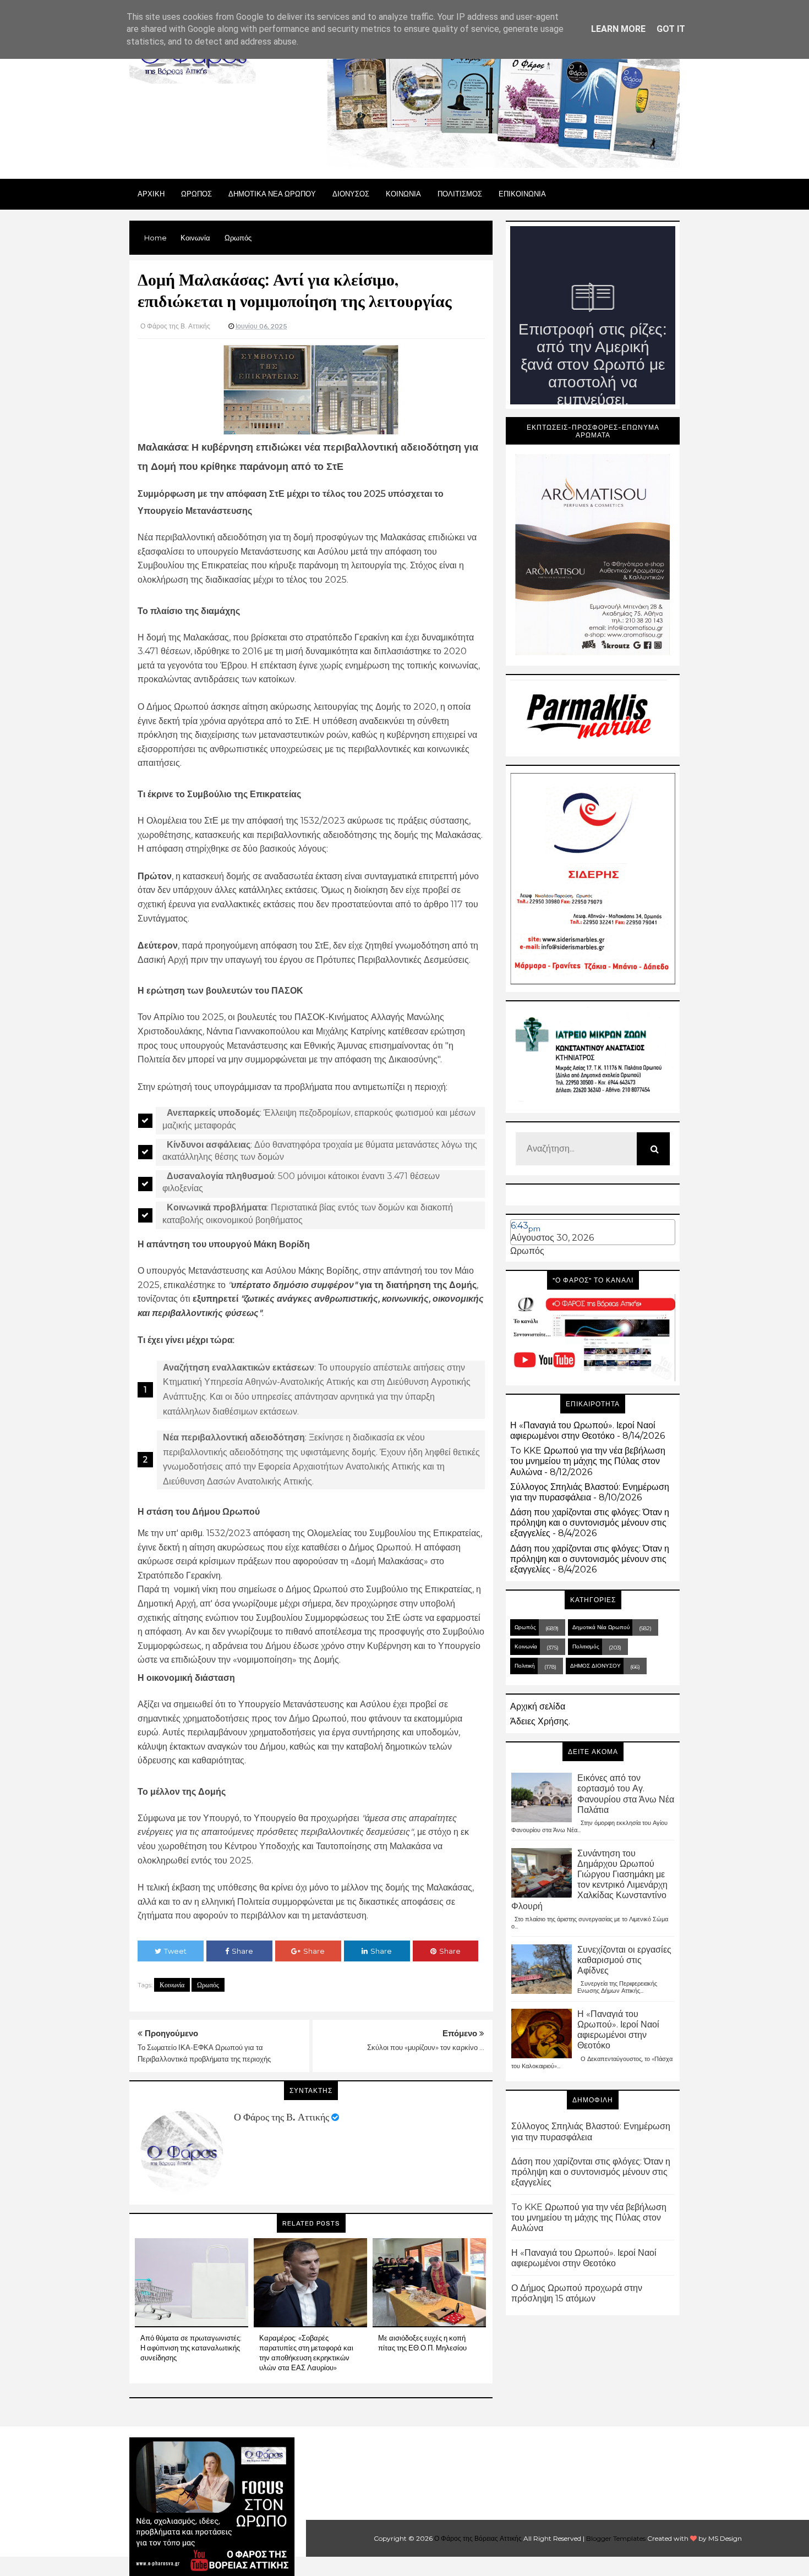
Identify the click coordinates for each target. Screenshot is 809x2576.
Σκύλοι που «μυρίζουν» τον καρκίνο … (426, 2047)
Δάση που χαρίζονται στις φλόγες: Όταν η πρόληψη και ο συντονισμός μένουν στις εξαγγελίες (590, 1523)
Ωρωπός (208, 1985)
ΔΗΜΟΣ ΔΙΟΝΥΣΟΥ (595, 1666)
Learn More (618, 29)
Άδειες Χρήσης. (540, 1721)
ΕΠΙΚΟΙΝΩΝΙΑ (522, 194)
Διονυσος (351, 194)
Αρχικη (151, 194)
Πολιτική (525, 1666)
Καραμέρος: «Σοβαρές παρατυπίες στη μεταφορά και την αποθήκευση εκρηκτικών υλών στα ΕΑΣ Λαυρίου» (306, 2353)
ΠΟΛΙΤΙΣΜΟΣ (460, 194)
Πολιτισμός (586, 1646)
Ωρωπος (196, 194)
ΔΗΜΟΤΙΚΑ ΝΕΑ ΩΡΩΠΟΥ (272, 194)
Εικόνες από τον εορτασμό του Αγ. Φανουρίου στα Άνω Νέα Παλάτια (626, 1794)
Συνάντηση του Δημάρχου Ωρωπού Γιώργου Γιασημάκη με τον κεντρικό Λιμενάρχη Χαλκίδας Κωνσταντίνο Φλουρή (589, 1880)
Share (242, 1951)
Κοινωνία (172, 1985)
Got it (671, 29)
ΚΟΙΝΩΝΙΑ (403, 194)
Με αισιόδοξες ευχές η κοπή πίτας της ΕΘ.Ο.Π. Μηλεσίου (422, 2343)
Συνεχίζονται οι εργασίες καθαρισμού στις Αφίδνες (624, 1960)
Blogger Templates (616, 2538)
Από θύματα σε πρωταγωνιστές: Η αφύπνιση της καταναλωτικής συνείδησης (191, 2348)
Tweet (175, 1951)
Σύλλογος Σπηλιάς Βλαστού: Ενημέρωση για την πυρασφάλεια (590, 1492)
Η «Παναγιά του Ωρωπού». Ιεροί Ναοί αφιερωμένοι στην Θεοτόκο (583, 1430)
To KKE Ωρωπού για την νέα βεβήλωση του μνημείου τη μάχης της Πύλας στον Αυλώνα (588, 1461)
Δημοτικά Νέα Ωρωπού (601, 1627)
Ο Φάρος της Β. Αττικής (281, 2117)
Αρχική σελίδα (538, 1706)
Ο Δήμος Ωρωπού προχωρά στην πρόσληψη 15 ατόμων (577, 2293)
